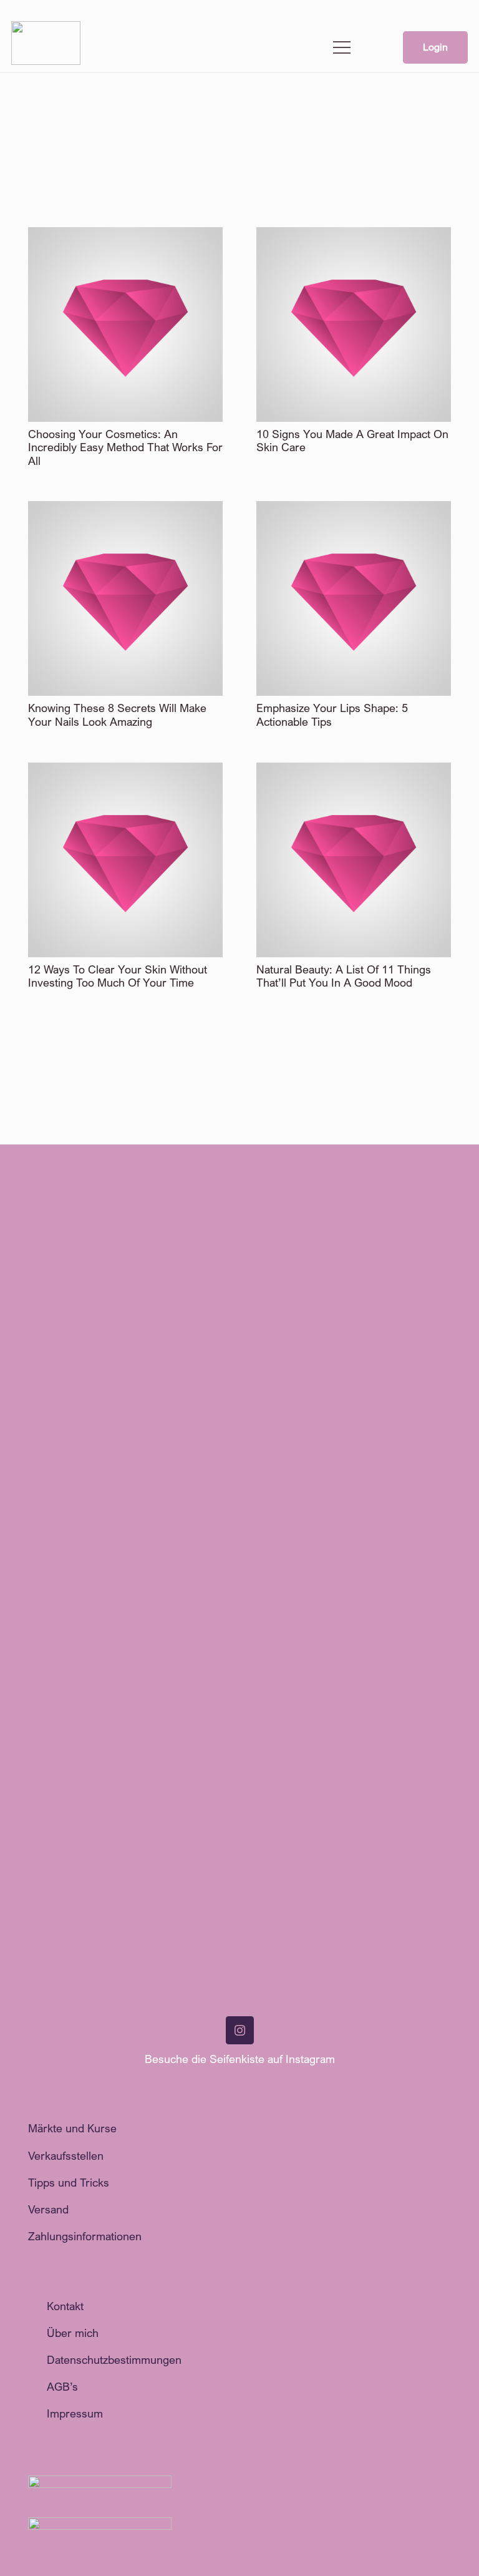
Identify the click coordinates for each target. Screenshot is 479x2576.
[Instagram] (240, 2030)
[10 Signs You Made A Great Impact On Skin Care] (354, 235)
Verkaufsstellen (66, 2155)
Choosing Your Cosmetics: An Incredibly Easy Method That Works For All (125, 447)
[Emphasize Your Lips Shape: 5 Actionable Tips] (354, 509)
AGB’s (62, 2386)
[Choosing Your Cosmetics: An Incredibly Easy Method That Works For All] (125, 235)
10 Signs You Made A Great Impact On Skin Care (352, 441)
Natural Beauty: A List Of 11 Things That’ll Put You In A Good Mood (344, 976)
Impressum (75, 2413)
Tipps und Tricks (69, 2182)
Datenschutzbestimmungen (114, 2359)
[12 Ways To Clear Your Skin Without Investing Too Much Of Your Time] (125, 771)
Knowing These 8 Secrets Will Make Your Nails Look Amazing (117, 715)
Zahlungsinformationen (85, 2236)
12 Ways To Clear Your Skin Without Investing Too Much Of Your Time (118, 976)
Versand (48, 2209)
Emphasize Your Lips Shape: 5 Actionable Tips (332, 715)
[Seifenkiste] (46, 48)
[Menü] (342, 47)
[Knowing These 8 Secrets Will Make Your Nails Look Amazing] (125, 509)
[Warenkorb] (374, 47)
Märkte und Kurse (72, 2128)
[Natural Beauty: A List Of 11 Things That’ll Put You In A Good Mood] (354, 771)
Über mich (73, 2333)
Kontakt (65, 2306)
